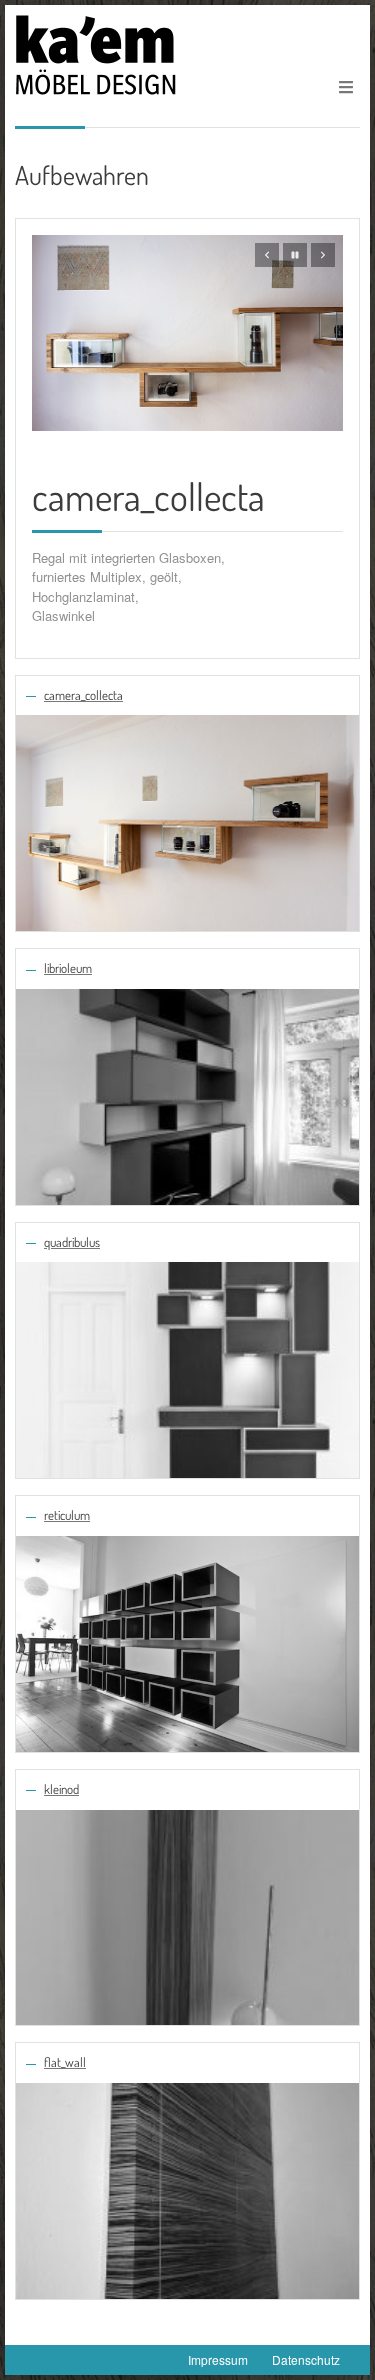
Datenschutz (306, 2359)
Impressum (218, 2359)
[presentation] (267, 255)
